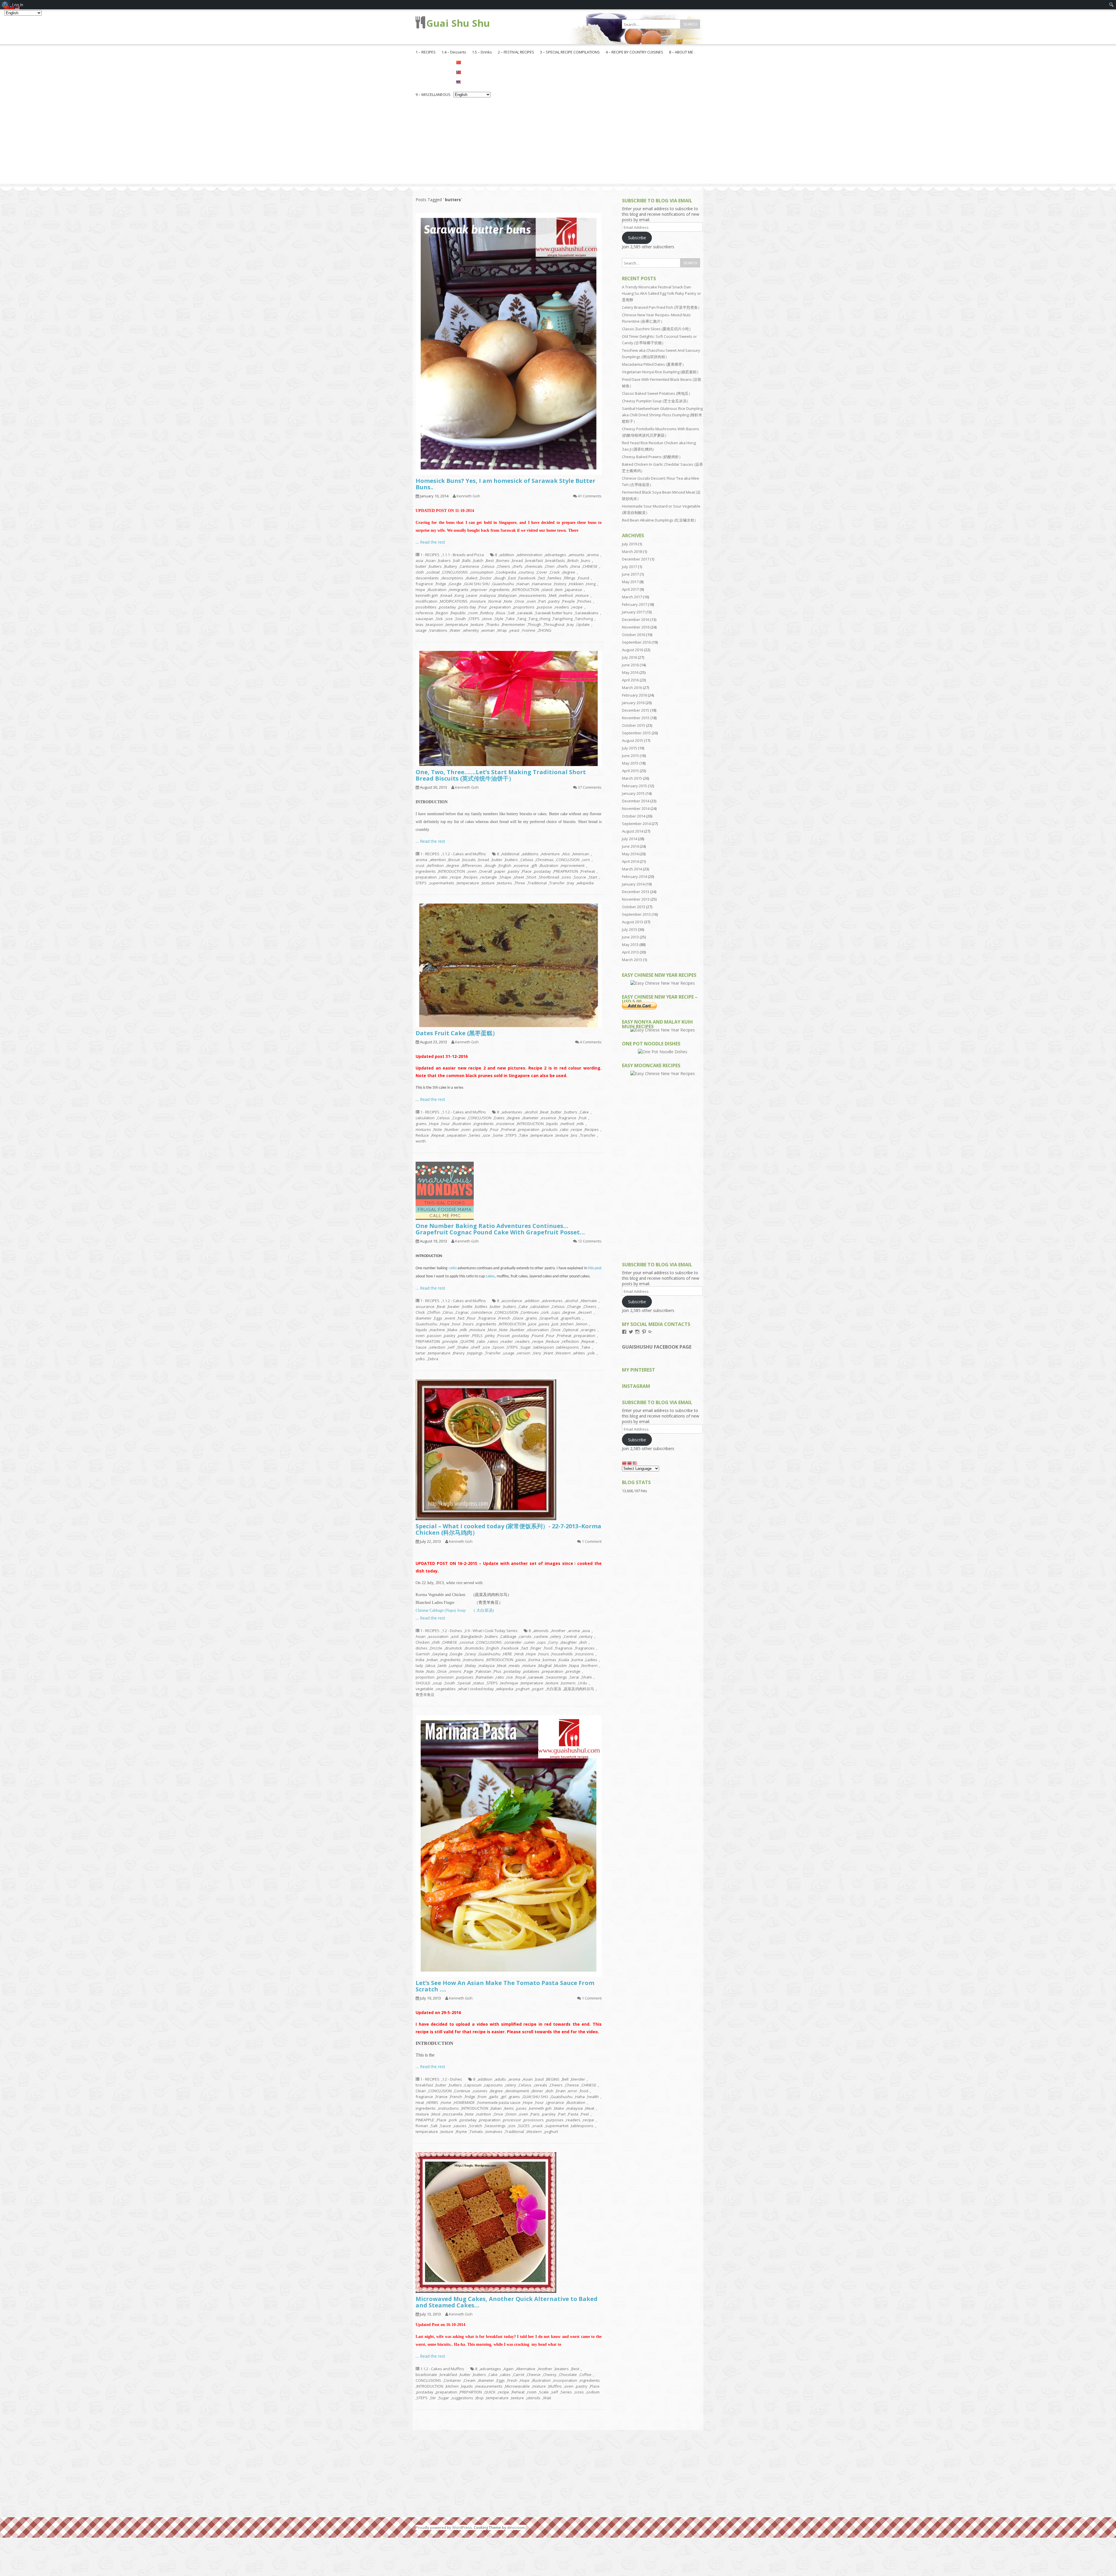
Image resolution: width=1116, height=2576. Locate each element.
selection (437, 1347)
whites (579, 1353)
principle (450, 1341)
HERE (508, 1654)
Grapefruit (549, 1318)
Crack (555, 572)
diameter (531, 1118)
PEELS (477, 1336)
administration (530, 555)
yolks (420, 1359)
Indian (432, 1660)
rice (510, 1677)
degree (569, 572)
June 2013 (630, 937)
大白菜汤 (554, 1689)
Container (453, 2380)
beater (454, 1306)
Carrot (519, 2375)
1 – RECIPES (426, 52)
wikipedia (585, 883)
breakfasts (555, 560)
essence (521, 865)
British (573, 560)
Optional (571, 1330)
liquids (552, 1124)
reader (507, 1341)
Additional (510, 854)
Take (510, 619)
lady (419, 1665)
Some (498, 1135)
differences (472, 865)
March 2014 (632, 869)
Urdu (583, 1683)
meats (514, 1665)
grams (421, 1124)
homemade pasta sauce (499, 2102)
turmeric (568, 1683)
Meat (502, 1665)
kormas (550, 1660)
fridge (441, 584)
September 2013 (636, 914)
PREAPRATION (566, 871)
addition (507, 555)
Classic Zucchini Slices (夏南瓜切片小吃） (657, 329)
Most (492, 1330)
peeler (464, 1336)
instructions (474, 1660)
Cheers (504, 566)
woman (488, 630)
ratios (493, 1341)
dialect (472, 578)
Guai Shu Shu (458, 23)
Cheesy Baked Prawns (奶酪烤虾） (652, 457)
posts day (467, 607)
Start (593, 877)
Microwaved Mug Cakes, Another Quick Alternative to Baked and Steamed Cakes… (507, 2302)
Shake (463, 1347)
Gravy (471, 1654)
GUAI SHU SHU (477, 584)
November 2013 (636, 899)
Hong (591, 584)
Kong (459, 595)
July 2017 (629, 567)
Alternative (526, 2369)
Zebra (433, 1359)
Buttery (451, 566)
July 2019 (629, 544)
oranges (588, 1330)
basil (540, 2079)
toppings (475, 1353)
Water (455, 630)
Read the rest (433, 542)
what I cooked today (476, 1689)
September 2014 (636, 824)
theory (459, 1353)
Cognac (459, 1118)
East (512, 578)
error (573, 2091)
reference (424, 613)
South (461, 619)
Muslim (560, 1665)
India (420, 1660)
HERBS (432, 2102)
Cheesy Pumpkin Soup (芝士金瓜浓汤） (656, 401)
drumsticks (474, 1648)
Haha (580, 2097)
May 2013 (630, 945)
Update (583, 624)
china (575, 566)
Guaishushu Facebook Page (657, 1347)
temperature (457, 624)
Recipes (471, 877)
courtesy (526, 572)
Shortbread (549, 877)
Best (490, 560)
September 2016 (636, 642)
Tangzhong (563, 619)
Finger (536, 1648)
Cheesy (550, 2375)
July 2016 (629, 657)
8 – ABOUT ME (681, 52)
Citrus (448, 1312)
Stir (433, 2398)
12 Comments (590, 1241)
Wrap (502, 630)
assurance (425, 1306)
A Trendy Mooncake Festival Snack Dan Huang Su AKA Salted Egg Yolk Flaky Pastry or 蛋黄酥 (661, 293)
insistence (505, 1124)
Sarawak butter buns (554, 613)
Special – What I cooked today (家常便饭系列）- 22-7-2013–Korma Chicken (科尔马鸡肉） (508, 1529)
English (505, 865)
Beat (544, 1112)
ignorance (555, 2102)
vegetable (424, 1689)
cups (556, 1312)
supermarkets (442, 883)
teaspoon (435, 624)
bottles (481, 1306)
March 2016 (632, 688)
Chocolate (568, 2375)
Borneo (503, 560)
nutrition (484, 2114)
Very (537, 1353)
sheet (519, 877)
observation (538, 1330)
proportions (524, 607)
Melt (553, 595)
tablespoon (544, 1347)
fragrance (424, 584)
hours (468, 1324)
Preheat (588, 871)
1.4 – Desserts (454, 52)
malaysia (488, 595)
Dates (499, 1118)
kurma (577, 1660)
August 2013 (633, 922)
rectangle (489, 877)
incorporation (565, 2380)
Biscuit (454, 860)
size (449, 619)
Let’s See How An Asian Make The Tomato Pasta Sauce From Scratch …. (505, 1986)
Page (469, 1671)
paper (500, 871)
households (562, 1654)
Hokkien (576, 584)
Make (453, 1330)
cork (545, 1312)
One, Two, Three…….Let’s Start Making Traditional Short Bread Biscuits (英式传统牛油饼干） (501, 775)
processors (534, 2120)
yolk (591, 1353)
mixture (582, 595)
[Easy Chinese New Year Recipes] (663, 983)
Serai (574, 1677)
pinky (490, 1336)
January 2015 (633, 793)
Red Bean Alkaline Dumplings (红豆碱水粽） (660, 520)
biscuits (469, 860)
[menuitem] (1111, 5)
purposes (465, 1677)
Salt (511, 613)
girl (504, 2097)
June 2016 (630, 665)
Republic (458, 613)
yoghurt (523, 1689)
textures (505, 883)
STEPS (474, 619)
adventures (512, 1112)
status (479, 1683)
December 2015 (636, 710)
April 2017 (630, 589)
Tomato (476, 2132)
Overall (486, 871)
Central (570, 1636)
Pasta (573, 2114)
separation (457, 1135)
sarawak (525, 613)
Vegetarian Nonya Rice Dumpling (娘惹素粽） (661, 372)
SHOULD (423, 1683)
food (548, 1648)
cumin (530, 1642)
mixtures (423, 1129)
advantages (556, 555)
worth (421, 1141)
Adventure (550, 854)
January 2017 (633, 612)
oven (531, 601)
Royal (521, 1677)
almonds (541, 1631)
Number (452, 1129)
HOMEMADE (464, 2102)
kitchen (567, 1324)
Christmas (545, 860)
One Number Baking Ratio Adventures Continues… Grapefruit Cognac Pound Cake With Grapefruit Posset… (500, 1229)
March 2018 (632, 551)
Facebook (527, 578)
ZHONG (545, 630)
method (566, 595)
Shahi (587, 1677)
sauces (460, 2126)
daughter (569, 1642)
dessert (585, 1312)
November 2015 (636, 718)
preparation (500, 607)
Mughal (545, 1665)
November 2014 (636, 808)
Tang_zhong (539, 619)
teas (420, 624)
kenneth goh (427, 595)
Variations (438, 630)
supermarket (557, 2126)
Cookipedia (506, 572)
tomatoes (494, 2132)
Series (475, 1135)
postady (480, 1129)
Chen (550, 566)
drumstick (454, 1648)
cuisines (480, 2091)
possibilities (426, 607)
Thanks (493, 624)
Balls (467, 560)
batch (478, 560)
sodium (593, 2392)
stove (487, 619)
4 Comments (591, 1042)
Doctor (486, 578)
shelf (476, 1347)
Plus (498, 1671)
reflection (570, 1341)
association (438, 1636)
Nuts (431, 1671)
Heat (420, 2102)
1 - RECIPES (430, 555)
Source (580, 877)
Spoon (498, 1347)
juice (532, 1324)
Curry (553, 1642)
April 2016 (630, 680)
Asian (431, 560)
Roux (501, 613)
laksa (431, 1665)
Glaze (518, 1318)
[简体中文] (472, 62)
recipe (577, 607)
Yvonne (529, 630)
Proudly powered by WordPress (444, 2527)
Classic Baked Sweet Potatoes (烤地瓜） (657, 393)
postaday (448, 607)
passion (434, 1336)
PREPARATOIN (428, 1341)
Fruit (583, 1118)
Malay (471, 1665)
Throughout (554, 624)
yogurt (538, 1689)
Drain (561, 2091)
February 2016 (634, 695)
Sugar (526, 1347)
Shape (505, 877)
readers (562, 607)
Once (520, 601)
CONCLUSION (568, 860)
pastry (554, 601)
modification (426, 601)
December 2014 (636, 801)
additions (530, 854)
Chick (420, 1312)
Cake (584, 1112)
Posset (504, 1336)
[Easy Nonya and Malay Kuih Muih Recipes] (663, 1030)
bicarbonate (426, 2375)
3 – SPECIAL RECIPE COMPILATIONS (570, 52)
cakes (490, 1276)
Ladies (591, 1660)
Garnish (423, 1654)
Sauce (421, 1347)
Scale (544, 2392)
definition (435, 865)
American (581, 854)
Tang (522, 619)
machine (437, 1330)
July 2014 (629, 839)
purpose (545, 607)
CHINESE (590, 566)
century (586, 1636)
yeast (514, 630)
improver (479, 590)
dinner (537, 2091)
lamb (442, 1665)
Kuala (564, 1660)
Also (566, 854)
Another (558, 1631)
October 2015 (634, 725)
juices (544, 1324)
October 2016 (634, 635)
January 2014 (633, 884)
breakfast (534, 560)
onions (455, 1671)
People (569, 601)
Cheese (572, 2085)
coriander (513, 1642)
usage (421, 630)
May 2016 (630, 672)
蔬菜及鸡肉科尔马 (579, 1689)
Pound (538, 1336)
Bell (565, 2079)
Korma (534, 1660)
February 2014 (634, 876)
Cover (542, 572)
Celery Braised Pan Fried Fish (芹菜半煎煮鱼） (662, 307)
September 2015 (636, 733)
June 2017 (630, 574)
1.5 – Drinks (482, 52)
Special (464, 1683)
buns (586, 560)
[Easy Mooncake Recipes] (663, 1073)
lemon (582, 1324)
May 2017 (630, 582)
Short (531, 877)
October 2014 (634, 816)
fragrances (585, 1648)
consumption (482, 572)
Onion (511, 2114)
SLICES (524, 2126)
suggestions (462, 2398)
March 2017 (632, 597)
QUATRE (467, 1341)
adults (500, 2079)
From (482, 2097)
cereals (541, 2085)
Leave (472, 595)
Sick (439, 619)
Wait (547, 2398)
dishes (422, 1648)
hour (446, 1124)
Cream (470, 2380)
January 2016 (633, 703)
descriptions (452, 578)
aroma (593, 555)
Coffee (585, 2375)
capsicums (493, 2085)
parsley (549, 2114)
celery (556, 1636)
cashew (541, 1636)
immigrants (459, 590)
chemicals (534, 566)
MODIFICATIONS (454, 601)
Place (527, 871)
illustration (437, 590)
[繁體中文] (472, 72)
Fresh (512, 2380)
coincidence (482, 1312)
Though (534, 624)
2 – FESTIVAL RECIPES (516, 52)
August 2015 (633, 740)
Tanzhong (584, 619)
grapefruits (571, 1318)
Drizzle (436, 1648)
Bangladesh (472, 1636)
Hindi (519, 1654)
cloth (420, 572)
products (550, 1129)
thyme (462, 2132)
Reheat (518, 2392)
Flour (471, 1318)
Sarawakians (587, 613)
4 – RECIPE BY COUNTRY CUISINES (634, 52)
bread (517, 560)
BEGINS (553, 2079)
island (547, 590)
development (517, 2091)
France (442, 2097)
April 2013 (630, 952)
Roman (422, 2126)
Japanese (574, 590)
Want (548, 1353)
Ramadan (485, 1677)
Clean (421, 2091)
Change (574, 1306)
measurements (533, 595)
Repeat (438, 1135)
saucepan (424, 619)
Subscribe (637, 238)
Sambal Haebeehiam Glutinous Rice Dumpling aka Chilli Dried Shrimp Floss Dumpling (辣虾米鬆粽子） (662, 415)
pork (453, 2120)
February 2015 (634, 786)
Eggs (438, 1318)
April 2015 (630, 771)
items (509, 2108)
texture (477, 624)
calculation (425, 1118)
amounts (577, 555)
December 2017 (636, 559)
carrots (525, 1636)
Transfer (557, 883)
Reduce (422, 1135)
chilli (436, 1642)
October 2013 (634, 907)
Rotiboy (487, 613)
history (560, 584)
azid (455, 1636)
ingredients (500, 590)
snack (538, 2126)
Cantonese (470, 566)
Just (555, 1324)
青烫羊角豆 (425, 1695)
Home (446, 2102)
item (559, 590)
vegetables (446, 1689)
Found (584, 578)
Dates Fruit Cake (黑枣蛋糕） (457, 1033)
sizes (566, 877)
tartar (421, 1353)
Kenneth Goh (468, 496)
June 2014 (630, 846)
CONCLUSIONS (455, 572)
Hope (420, 590)
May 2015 (630, 763)
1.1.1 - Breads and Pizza (463, 555)
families (555, 578)
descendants (427, 578)
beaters (562, 2369)
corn (586, 860)
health (593, 2097)
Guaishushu (503, 584)
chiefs (563, 566)
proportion (425, 1677)
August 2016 (633, 650)
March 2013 (632, 960)
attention (438, 860)
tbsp (480, 2398)
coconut (467, 1642)
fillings (570, 578)
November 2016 (636, 627)
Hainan (523, 584)
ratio (443, 877)
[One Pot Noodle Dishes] (663, 1052)
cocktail (433, 572)
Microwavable (517, 2386)
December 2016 (636, 620)
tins (574, 1135)
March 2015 (632, 778)
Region (442, 613)
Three (520, 883)
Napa (574, 1665)
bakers (445, 560)
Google (455, 584)
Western (563, 1353)
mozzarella (453, 2114)
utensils (534, 2398)
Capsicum (473, 2085)
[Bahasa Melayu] (472, 82)
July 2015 (629, 748)
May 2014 (630, 854)
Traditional (537, 883)
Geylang (440, 1654)
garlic (494, 2097)
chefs (518, 566)
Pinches (584, 601)
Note (508, 601)
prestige (573, 1671)
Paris (535, 2114)
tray (570, 624)
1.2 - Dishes (452, 1631)
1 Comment (592, 1541)
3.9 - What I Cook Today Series (491, 1631)
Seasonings (557, 1677)
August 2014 (633, 831)
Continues (530, 1312)
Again (509, 2369)
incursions (585, 1654)
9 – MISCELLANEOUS (433, 94)
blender (578, 2079)
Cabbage (508, 1636)
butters (435, 566)
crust (420, 865)
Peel (585, 2114)
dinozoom (516, 2527)
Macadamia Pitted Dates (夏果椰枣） (654, 364)
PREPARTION (471, 2392)
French (504, 1318)
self (451, 1347)
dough (500, 578)
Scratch (476, 2126)
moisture (478, 601)
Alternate (589, 1301)
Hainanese (542, 584)
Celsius (488, 566)
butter (421, 566)
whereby (471, 630)
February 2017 (634, 604)
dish (583, 1642)
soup (438, 1683)
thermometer (514, 624)
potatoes (531, 1671)
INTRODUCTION (526, 590)
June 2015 (630, 756)
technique (509, 1683)
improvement (573, 865)
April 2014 (630, 861)
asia (419, 560)
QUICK (490, 2392)
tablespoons (568, 1347)
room (473, 613)
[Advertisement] (558, 143)
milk (580, 1124)
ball (457, 560)
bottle (467, 1306)
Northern (590, 1665)
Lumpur (456, 1665)
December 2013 (636, 892)
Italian (496, 2108)
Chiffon (434, 1312)
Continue (462, 2091)
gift (534, 865)
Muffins (555, 2386)
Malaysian (508, 595)
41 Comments (590, 496)
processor (512, 2120)
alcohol (531, 1112)
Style (499, 619)
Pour (483, 607)
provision (445, 1677)
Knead (446, 595)
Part (542, 601)
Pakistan (483, 1671)
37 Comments (590, 787)
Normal (495, 601)
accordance (512, 1301)
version (524, 1353)
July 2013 (629, 929)
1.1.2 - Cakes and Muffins (464, 854)
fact (542, 578)
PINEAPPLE (425, 2120)
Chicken (423, 1642)
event (450, 1318)
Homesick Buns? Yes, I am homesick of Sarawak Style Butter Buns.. (506, 484)
